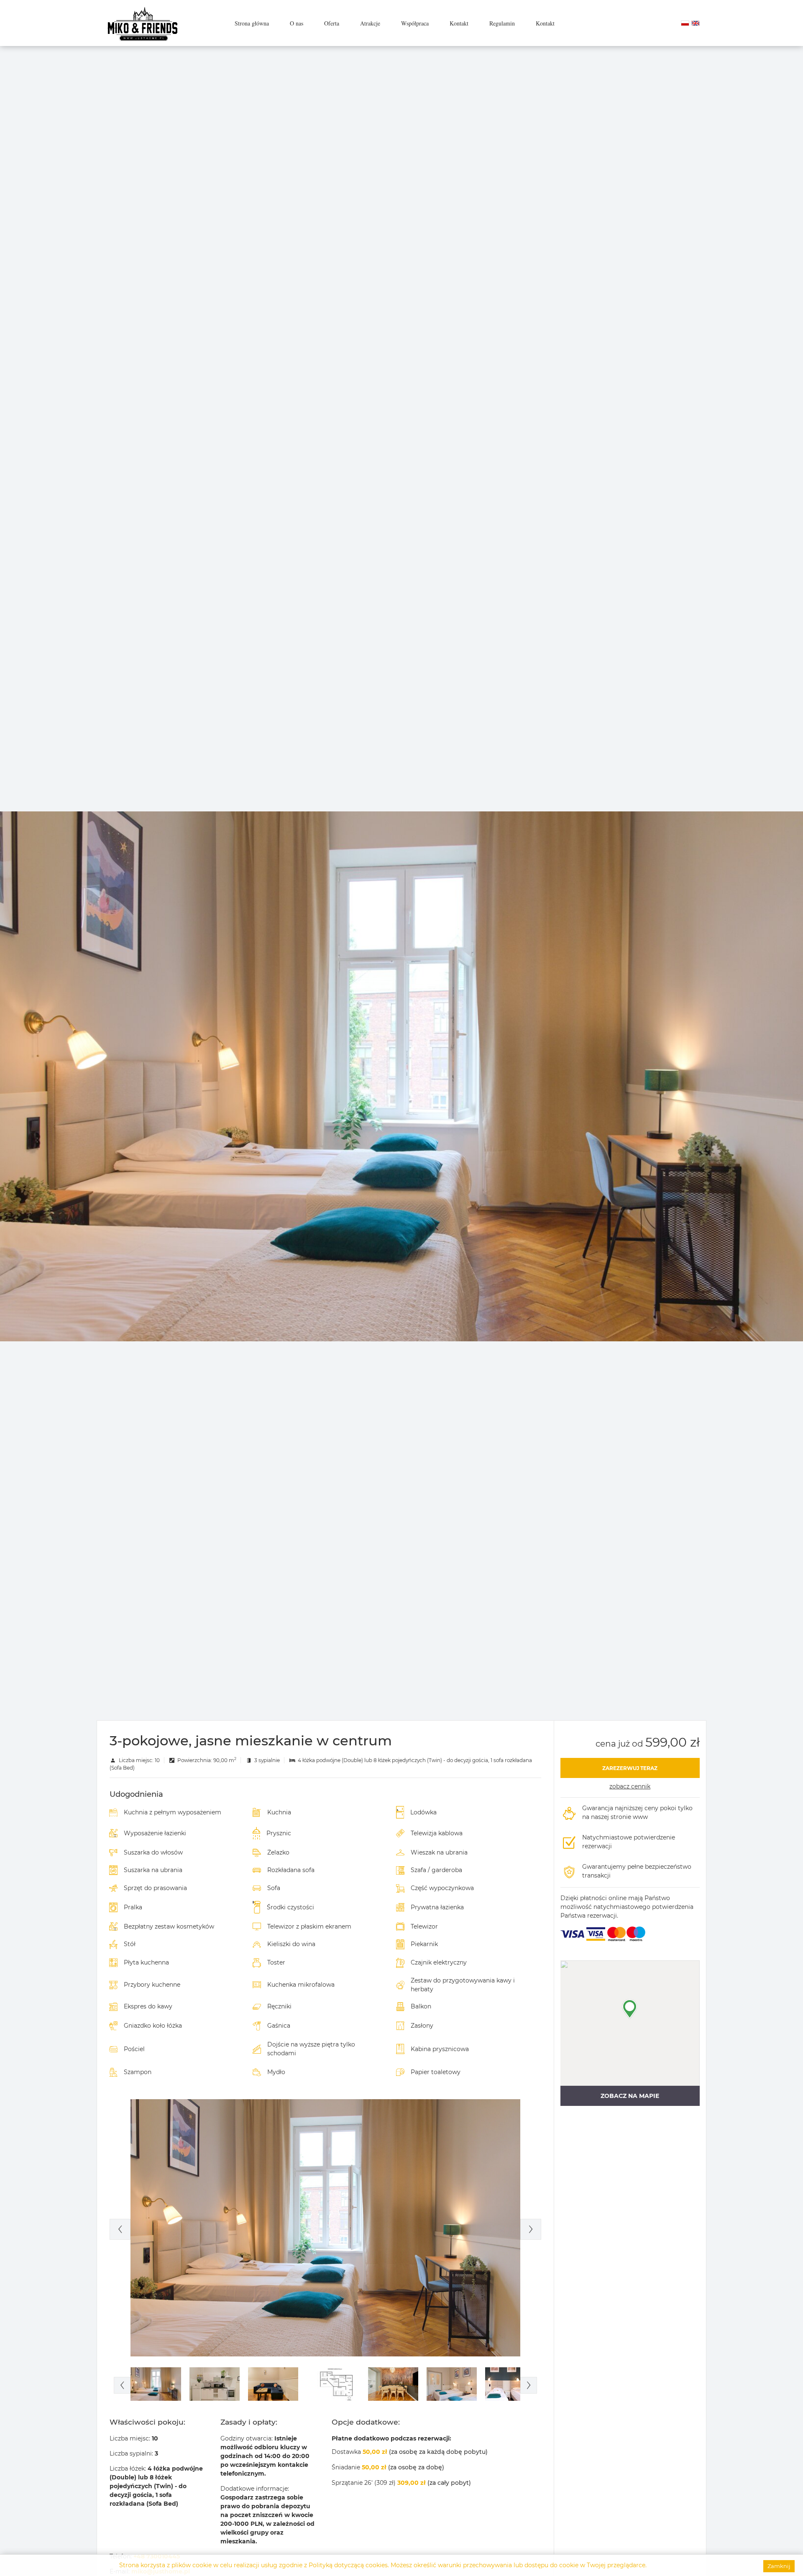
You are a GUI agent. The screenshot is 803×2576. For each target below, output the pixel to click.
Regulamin (502, 23)
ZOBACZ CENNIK (630, 1786)
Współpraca (415, 23)
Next (531, 2229)
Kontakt (459, 23)
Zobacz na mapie (630, 2096)
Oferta (332, 23)
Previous (120, 2229)
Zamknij (779, 2566)
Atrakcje (370, 23)
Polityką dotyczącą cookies (348, 2565)
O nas (297, 23)
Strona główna (252, 23)
